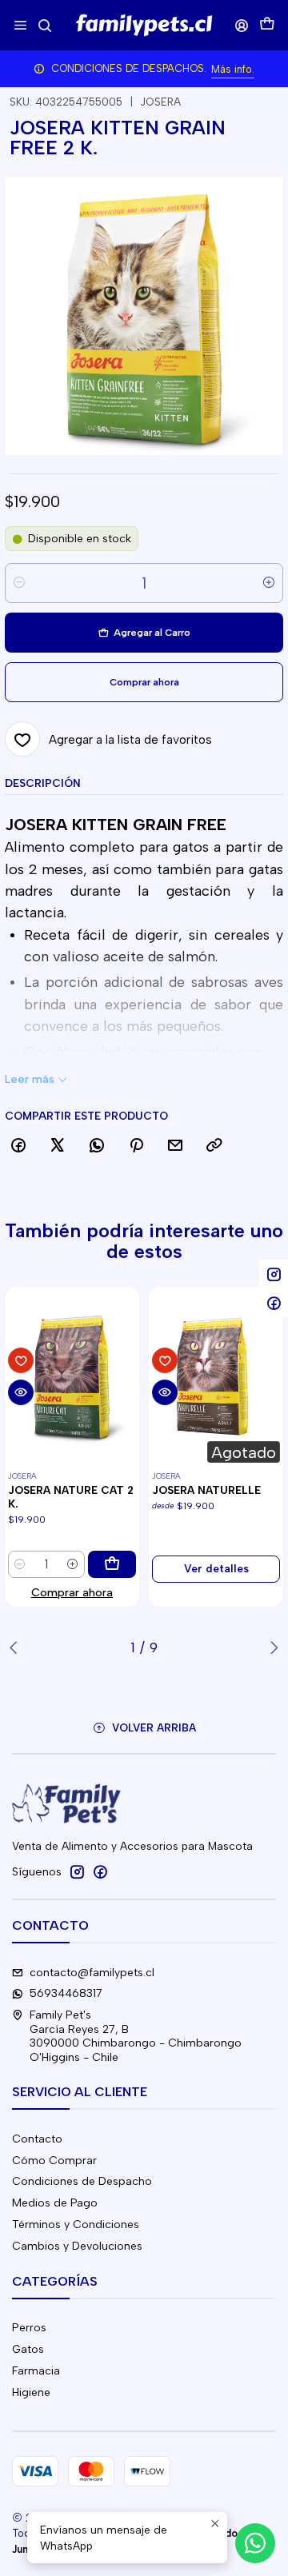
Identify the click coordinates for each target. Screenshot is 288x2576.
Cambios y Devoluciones (77, 2246)
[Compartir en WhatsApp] (97, 1146)
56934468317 (66, 1993)
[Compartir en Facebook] (18, 1146)
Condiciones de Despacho (82, 2181)
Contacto (37, 2139)
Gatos (28, 2349)
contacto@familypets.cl (92, 1973)
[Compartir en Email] (175, 1146)
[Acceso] (242, 25)
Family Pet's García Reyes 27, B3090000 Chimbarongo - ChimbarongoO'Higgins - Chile (136, 2036)
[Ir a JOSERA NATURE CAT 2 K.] (72, 1376)
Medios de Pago (55, 2203)
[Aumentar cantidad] (269, 583)
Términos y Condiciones (76, 2225)
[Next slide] (271, 1647)
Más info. (233, 69)
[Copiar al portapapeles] (214, 1146)
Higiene (31, 2392)
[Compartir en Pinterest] (136, 1146)
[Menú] (20, 25)
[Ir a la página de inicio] (144, 26)
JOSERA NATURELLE (206, 1490)
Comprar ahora (72, 1592)
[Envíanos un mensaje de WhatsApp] (255, 2543)
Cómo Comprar (54, 2161)
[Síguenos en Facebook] (100, 1871)
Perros (29, 2328)
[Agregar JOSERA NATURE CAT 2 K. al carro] (112, 1564)
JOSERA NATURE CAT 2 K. (71, 1497)
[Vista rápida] (21, 1392)
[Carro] (267, 25)
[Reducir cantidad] (19, 583)
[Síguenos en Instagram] (77, 1871)
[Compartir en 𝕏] (58, 1146)
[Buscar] (44, 25)
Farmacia (36, 2371)
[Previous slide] (17, 1647)
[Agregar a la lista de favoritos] (21, 1360)
